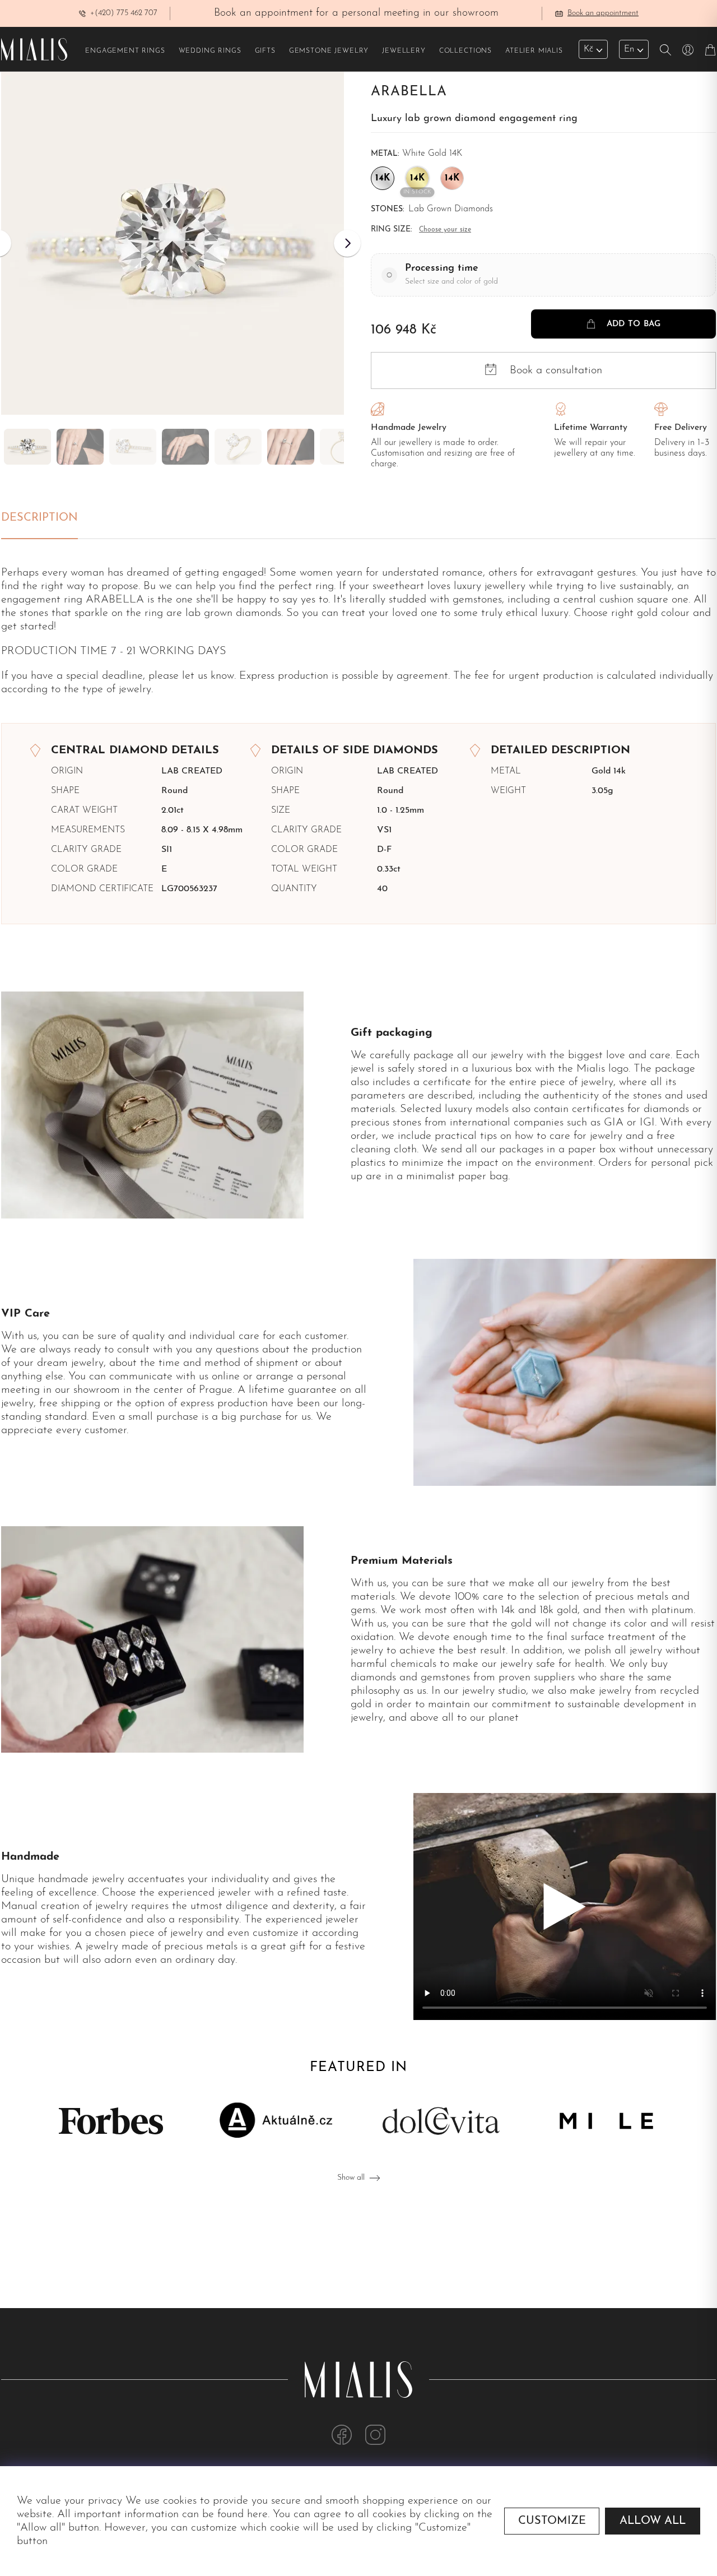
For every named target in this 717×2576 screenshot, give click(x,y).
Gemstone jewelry (329, 51)
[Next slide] (347, 243)
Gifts (265, 51)
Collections (465, 51)
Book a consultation (556, 370)
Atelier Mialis (534, 51)
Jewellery (404, 51)
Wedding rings (210, 51)
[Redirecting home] (34, 49)
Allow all (653, 2521)
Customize (552, 2521)
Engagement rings (125, 51)
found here (243, 2514)
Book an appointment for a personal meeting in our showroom (356, 13)
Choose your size (445, 230)
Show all (351, 2178)
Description (39, 518)
